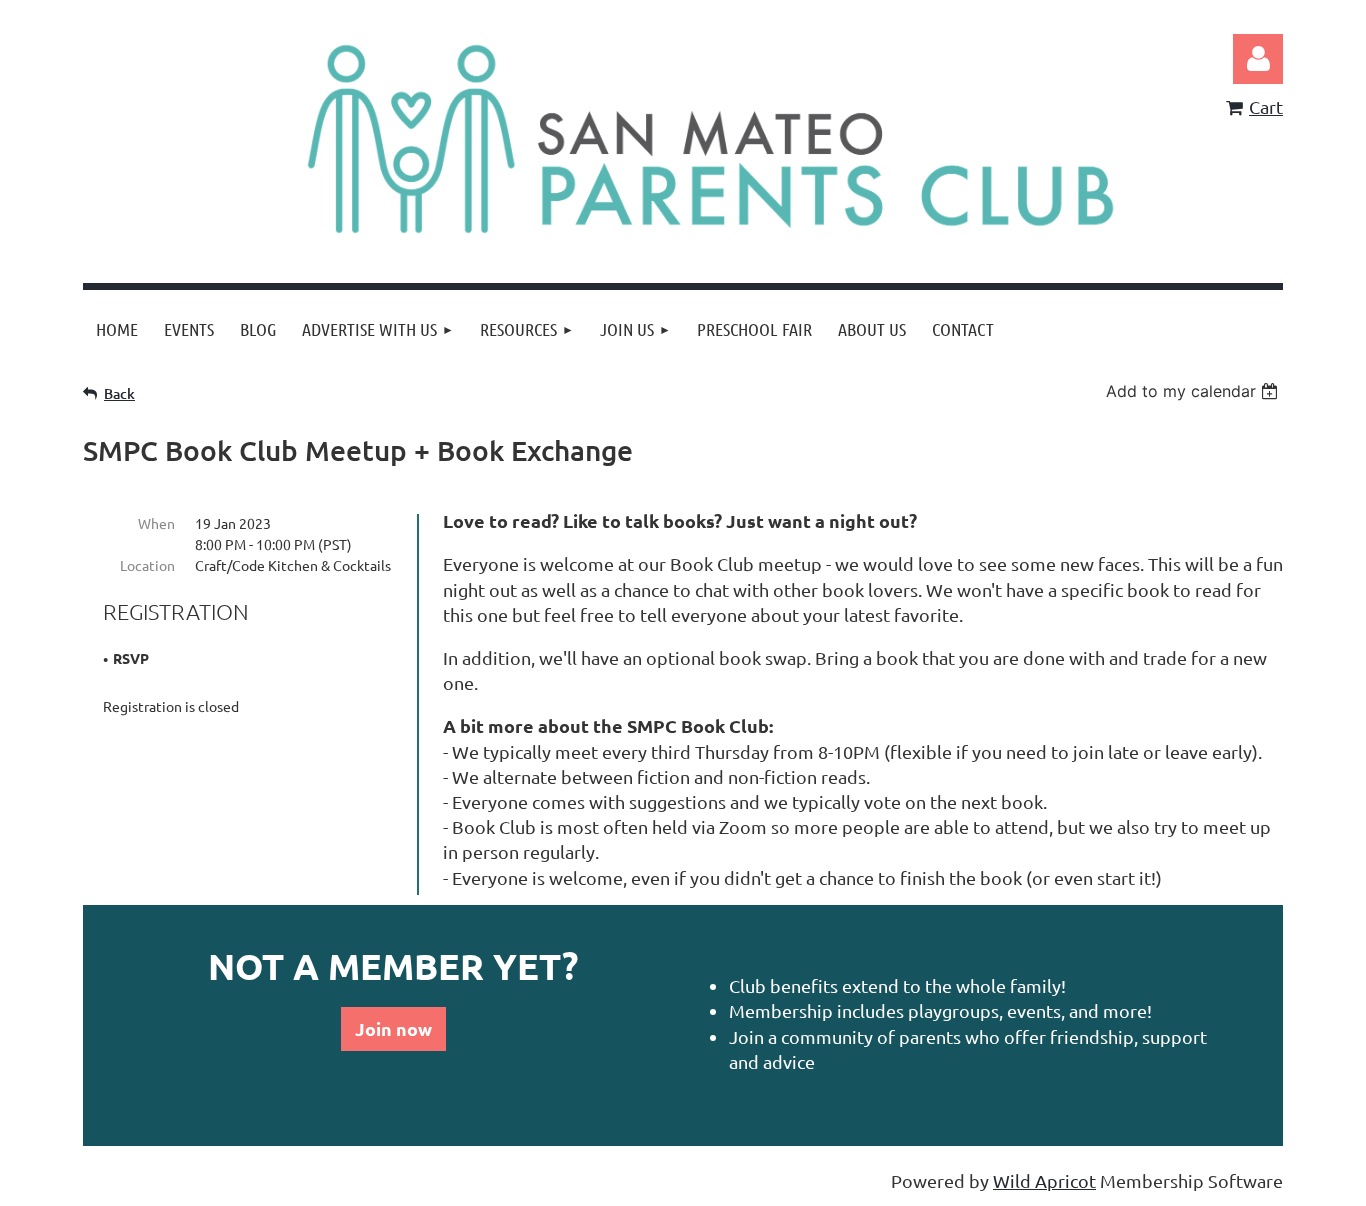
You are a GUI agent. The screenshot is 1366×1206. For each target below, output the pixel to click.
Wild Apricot (1044, 1180)
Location (147, 565)
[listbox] (1194, 391)
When (156, 523)
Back (119, 393)
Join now (393, 1028)
